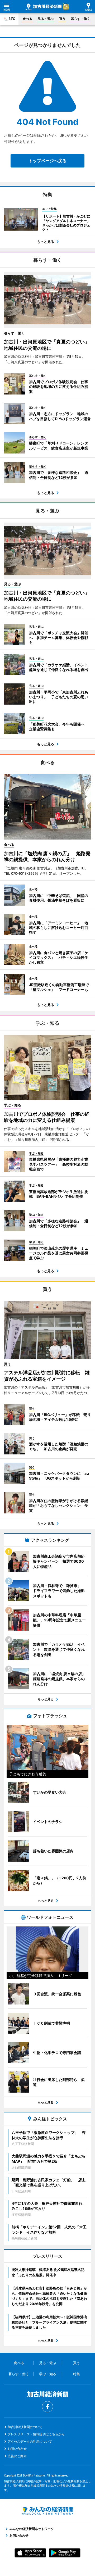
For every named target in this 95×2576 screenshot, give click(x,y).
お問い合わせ (17, 2449)
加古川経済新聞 (44, 7)
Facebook (47, 2407)
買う (62, 19)
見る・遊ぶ (46, 19)
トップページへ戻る (47, 161)
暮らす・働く (80, 19)
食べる (27, 19)
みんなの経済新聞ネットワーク (47, 2511)
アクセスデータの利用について (30, 2441)
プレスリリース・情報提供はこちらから (36, 2434)
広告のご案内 (17, 2456)
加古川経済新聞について (25, 2427)
